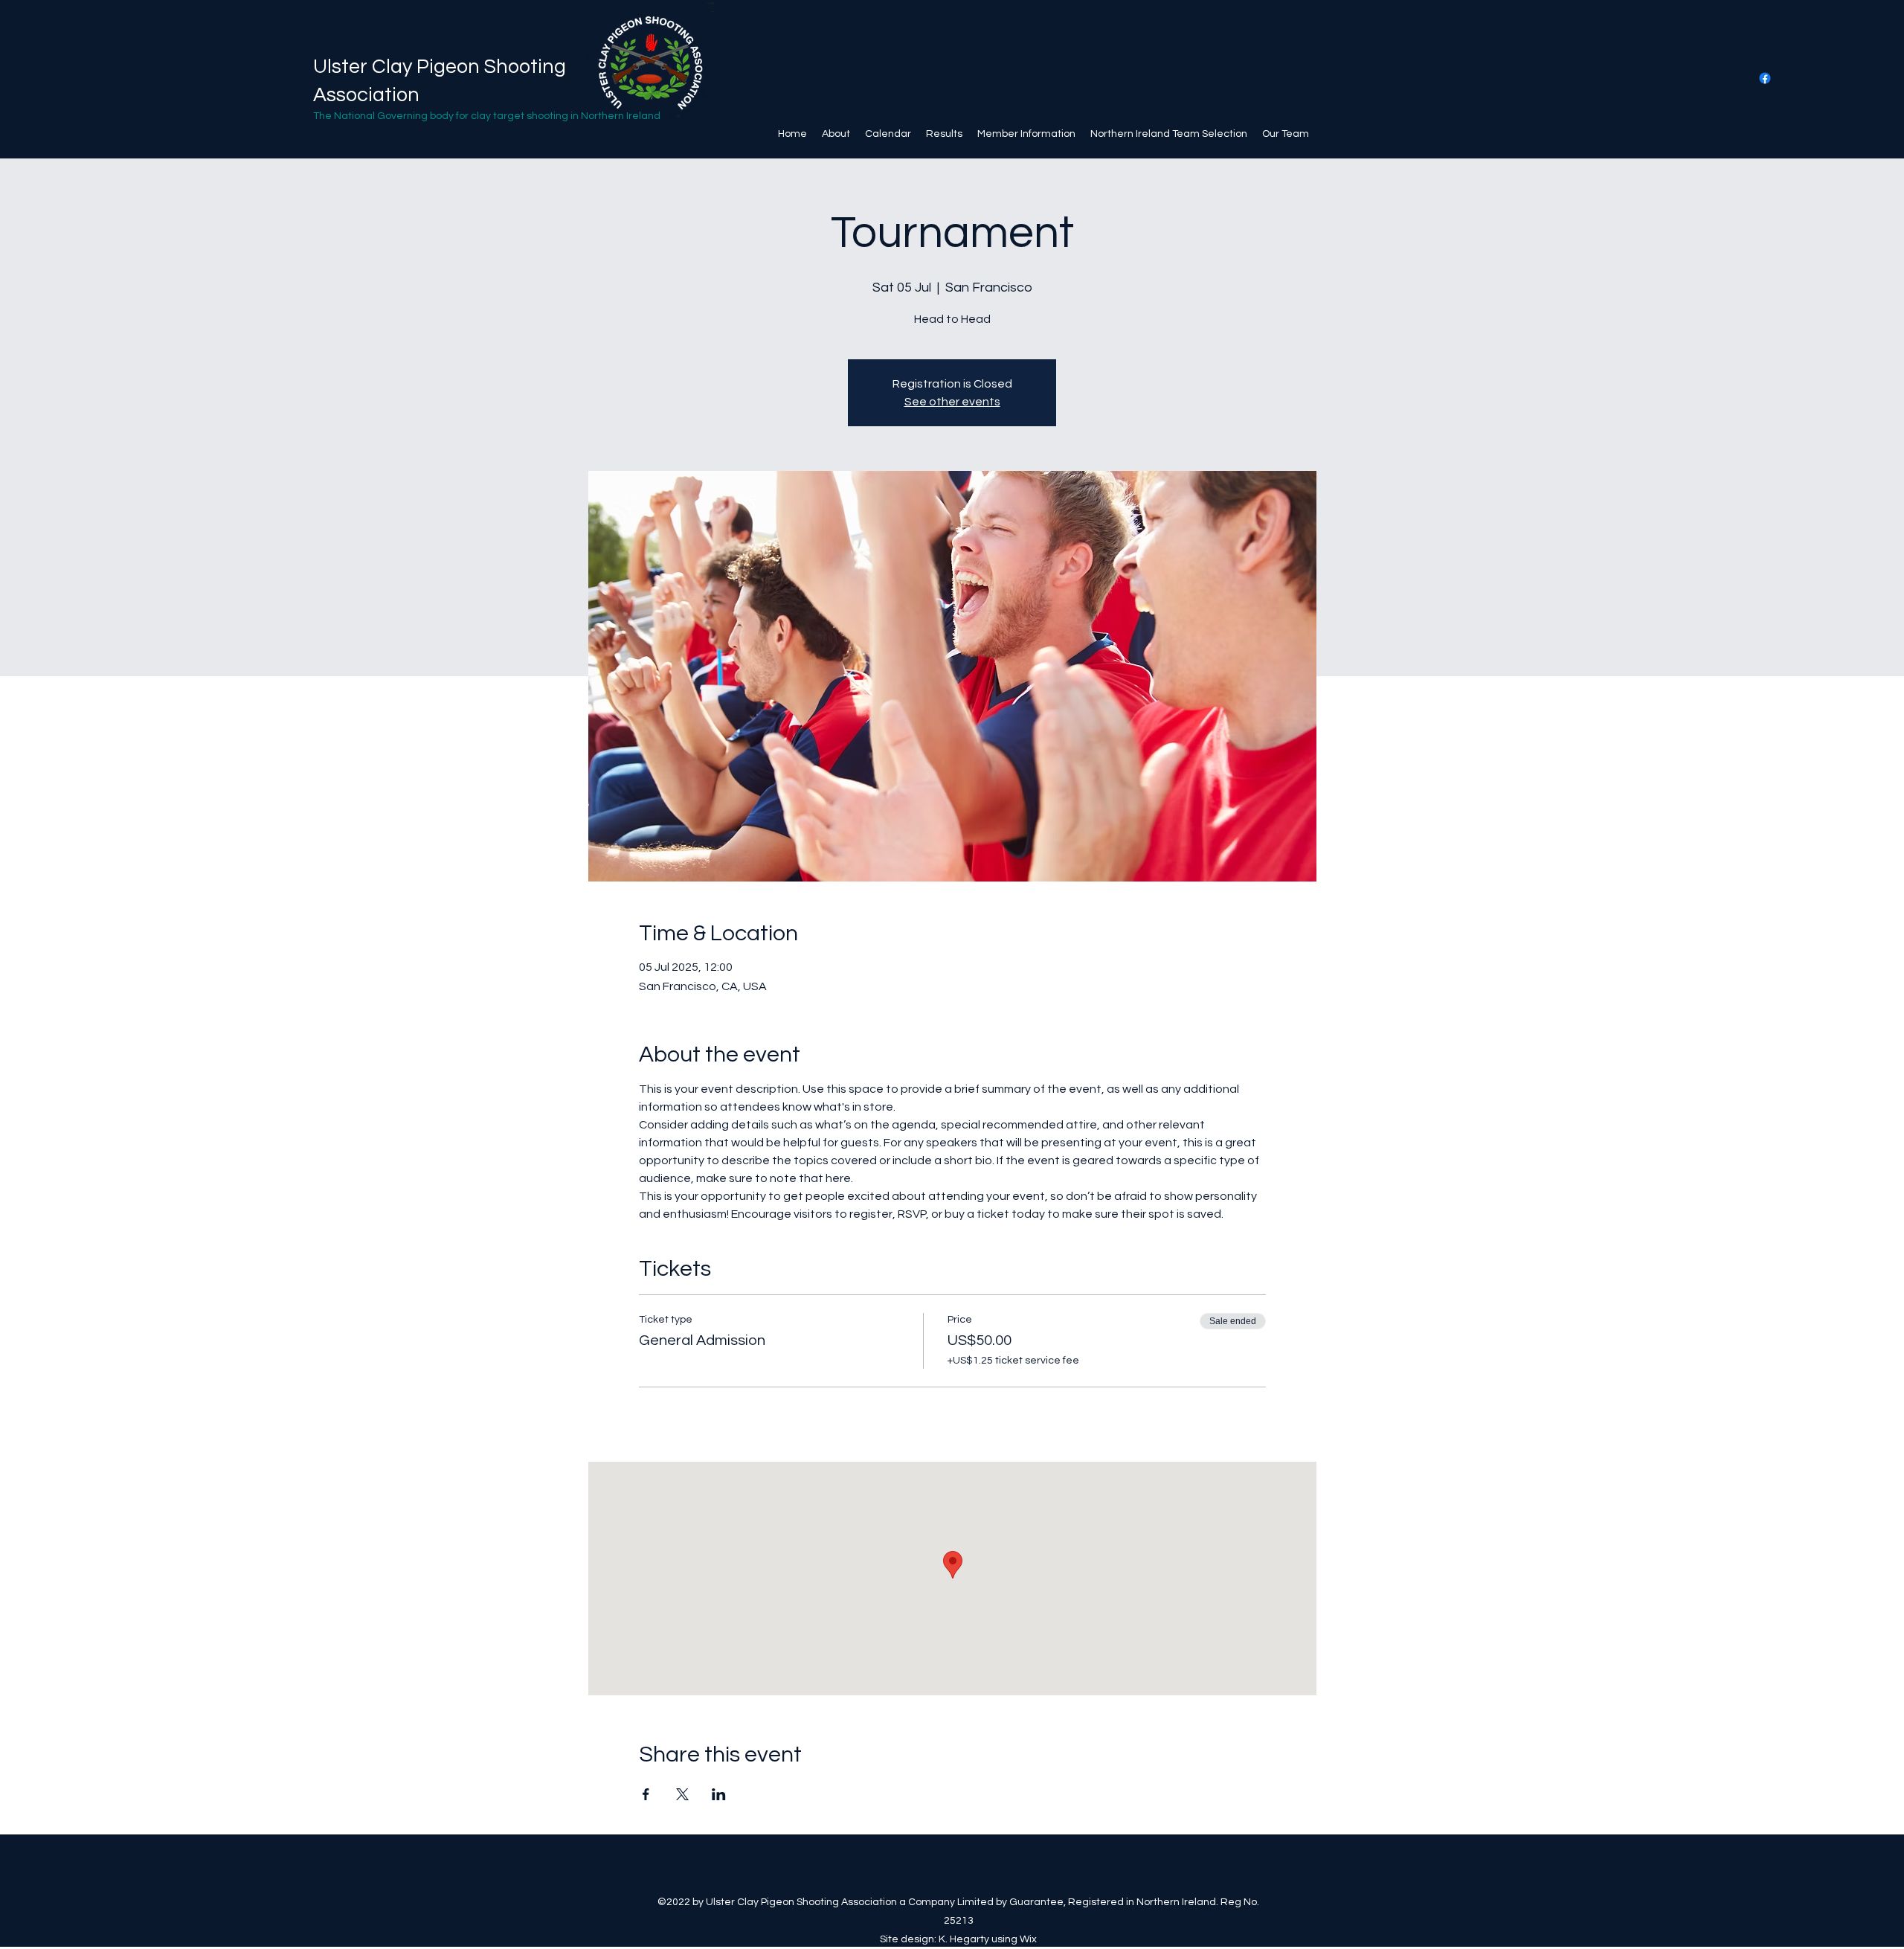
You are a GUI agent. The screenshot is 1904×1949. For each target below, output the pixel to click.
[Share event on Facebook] (646, 1794)
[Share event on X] (682, 1794)
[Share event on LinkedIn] (719, 1794)
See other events (952, 402)
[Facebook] (1765, 78)
